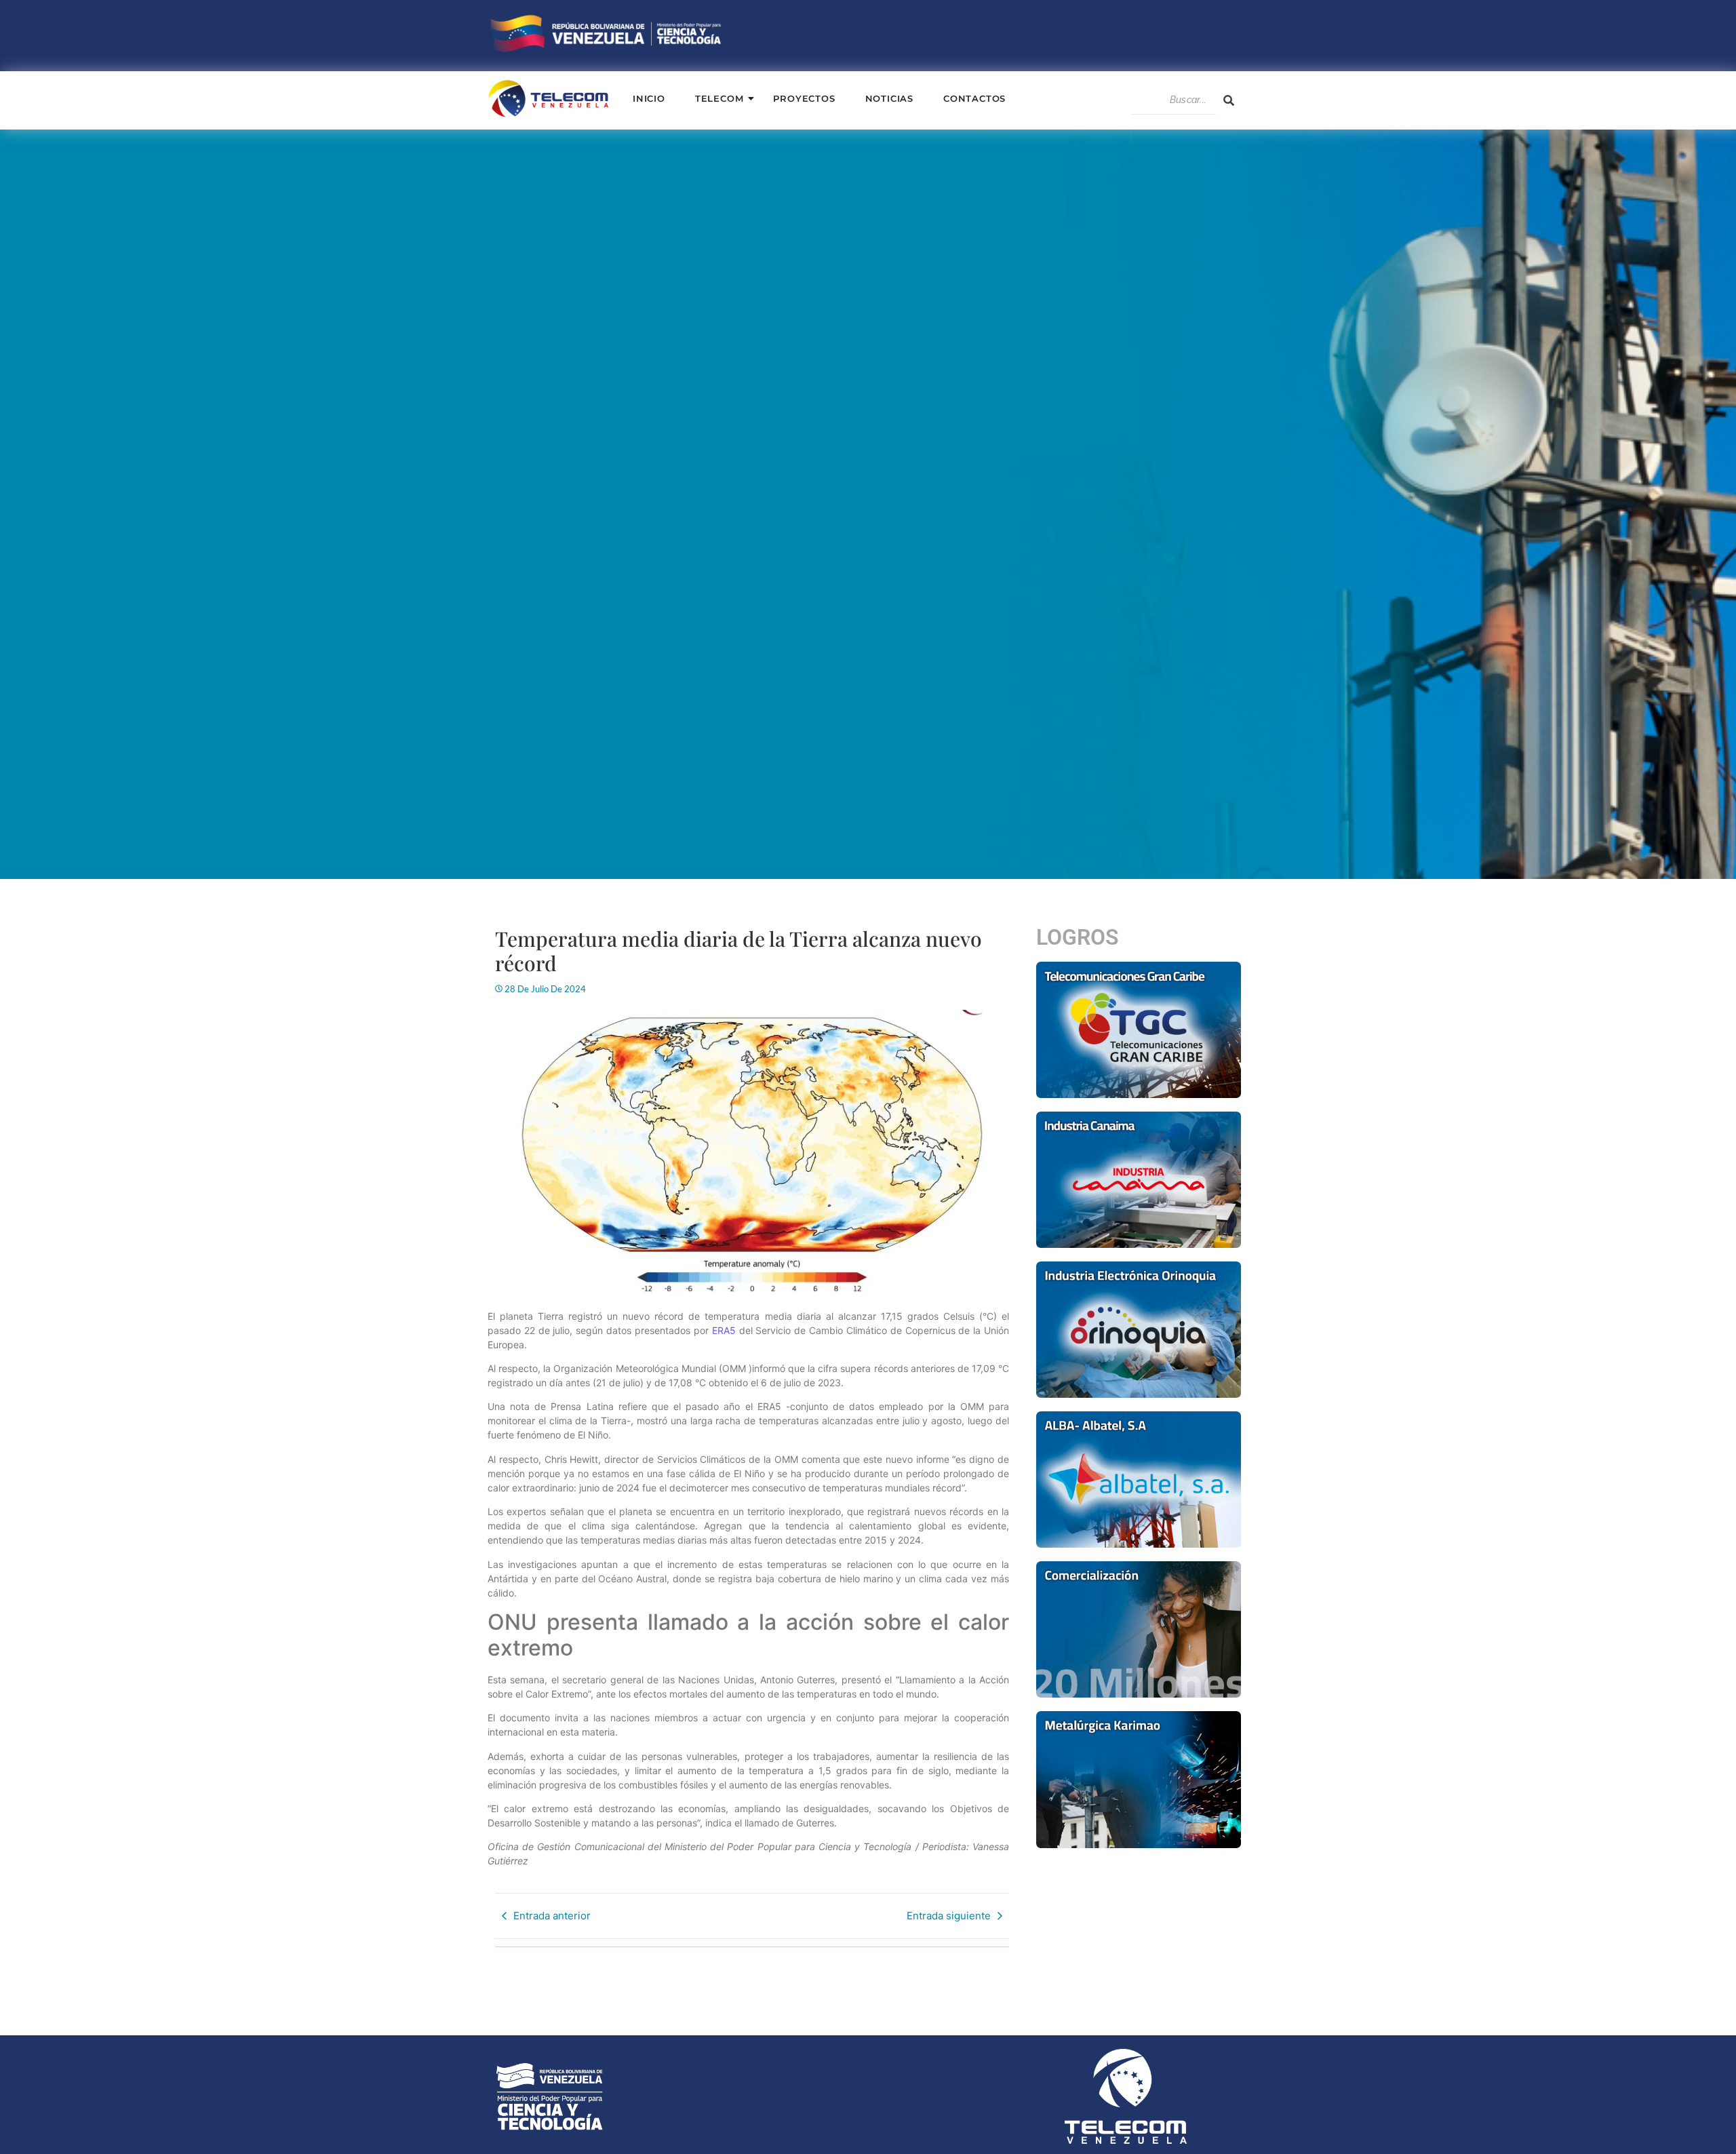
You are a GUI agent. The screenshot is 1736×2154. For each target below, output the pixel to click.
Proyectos (804, 98)
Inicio (649, 98)
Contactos (974, 98)
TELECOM (719, 98)
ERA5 (724, 1330)
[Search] (1229, 100)
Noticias (889, 98)
